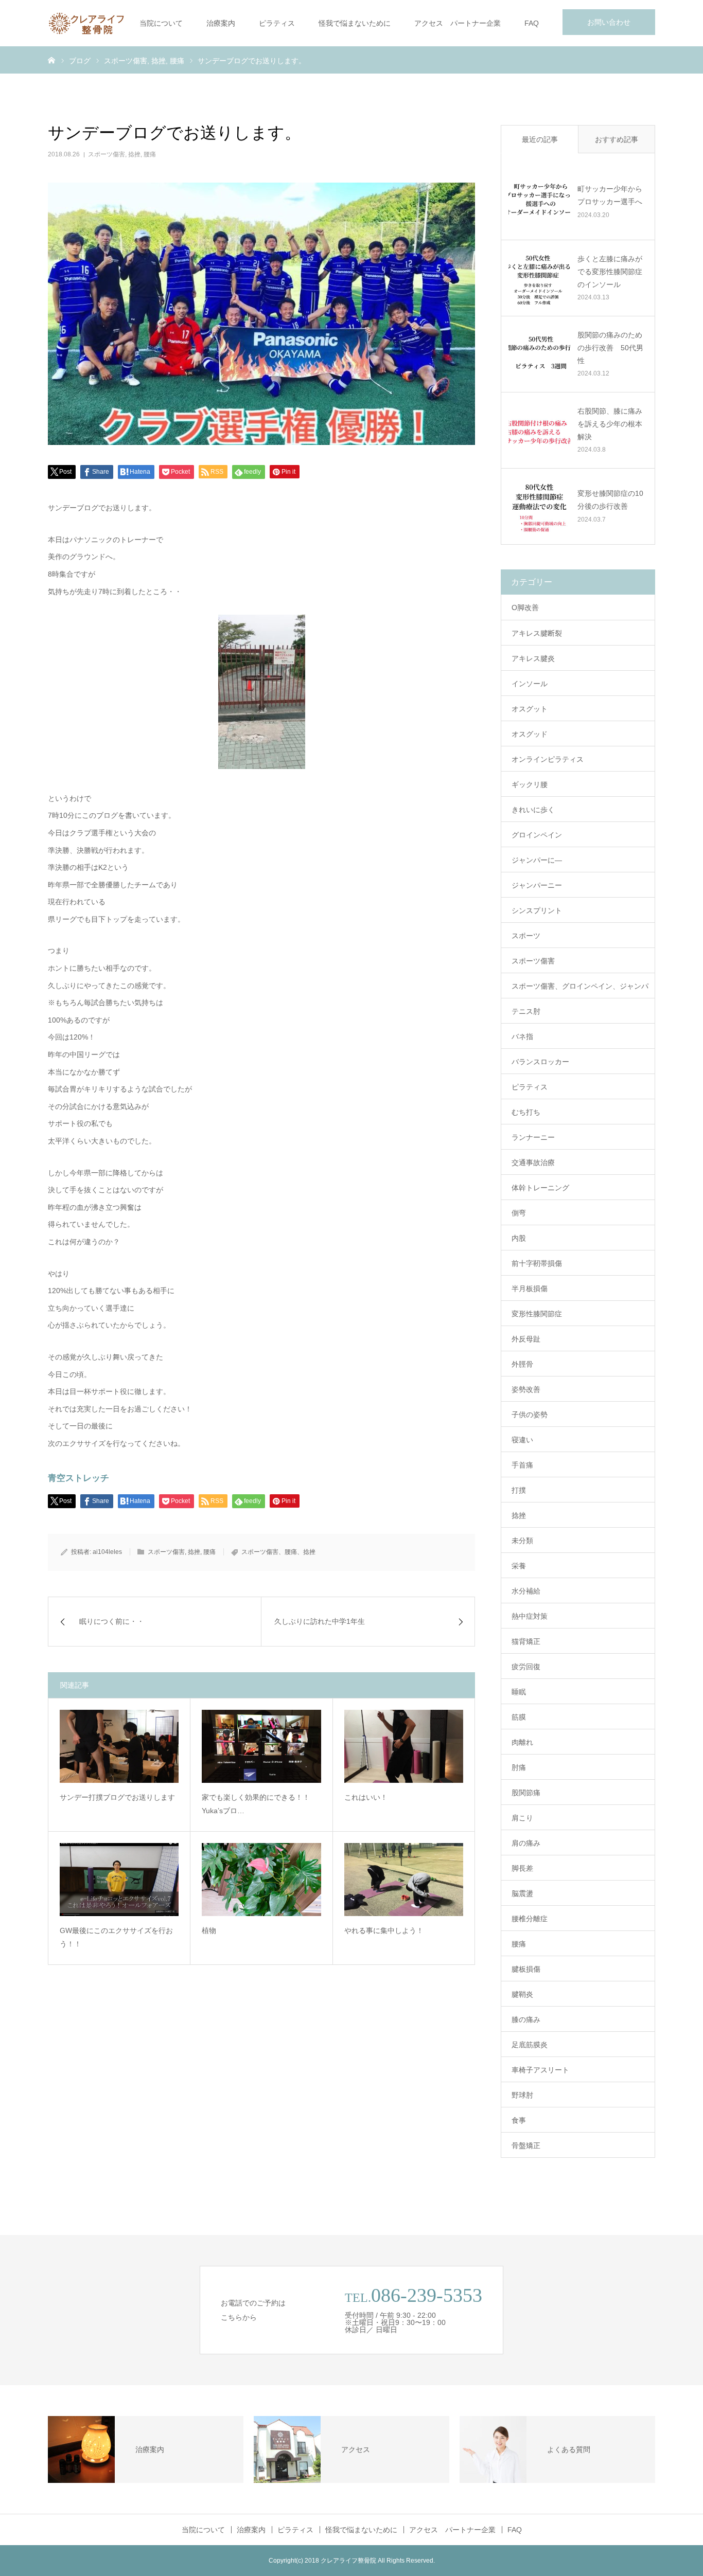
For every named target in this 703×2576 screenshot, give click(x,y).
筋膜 (519, 1717)
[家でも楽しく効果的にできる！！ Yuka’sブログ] (261, 1746)
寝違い (522, 1440)
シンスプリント (537, 910)
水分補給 (526, 1591)
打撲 (519, 1490)
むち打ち (526, 1112)
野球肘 (522, 2095)
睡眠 (519, 1692)
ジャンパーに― (537, 860)
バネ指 (522, 1036)
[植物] (261, 1880)
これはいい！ (366, 1797)
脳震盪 (522, 1893)
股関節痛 (526, 1793)
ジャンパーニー (537, 885)
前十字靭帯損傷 (537, 1263)
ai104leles (107, 1552)
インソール (530, 684)
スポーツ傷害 (107, 154)
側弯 (519, 1213)
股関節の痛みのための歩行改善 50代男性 (610, 348)
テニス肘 (526, 1011)
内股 (519, 1238)
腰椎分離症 (530, 1919)
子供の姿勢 (530, 1415)
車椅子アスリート (540, 2070)
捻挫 (134, 154)
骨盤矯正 (526, 2145)
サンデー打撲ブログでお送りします (117, 1797)
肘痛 (519, 1767)
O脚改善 (525, 607)
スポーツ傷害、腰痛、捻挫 (278, 1552)
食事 (519, 2120)
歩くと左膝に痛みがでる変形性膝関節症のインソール (610, 272)
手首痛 (522, 1465)
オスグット (530, 709)
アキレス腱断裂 (537, 633)
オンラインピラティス (548, 759)
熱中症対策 (530, 1616)
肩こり (522, 1818)
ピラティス (277, 23)
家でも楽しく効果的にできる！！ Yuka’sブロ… (259, 1804)
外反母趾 (526, 1339)
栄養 (519, 1566)
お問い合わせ (609, 22)
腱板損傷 (526, 1969)
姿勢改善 (526, 1389)
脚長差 (522, 1868)
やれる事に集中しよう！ (384, 1930)
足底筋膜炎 (530, 2045)
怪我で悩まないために (355, 23)
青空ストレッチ (78, 1478)
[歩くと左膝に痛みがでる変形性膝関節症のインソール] (539, 278)
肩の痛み (526, 1843)
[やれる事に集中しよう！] (404, 1880)
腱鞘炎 (522, 1994)
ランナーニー (533, 1137)
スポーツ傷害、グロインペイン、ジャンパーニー (580, 990)
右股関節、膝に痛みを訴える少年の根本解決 (610, 424)
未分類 (522, 1541)
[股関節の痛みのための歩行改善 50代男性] (539, 354)
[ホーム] (51, 60)
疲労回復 (526, 1667)
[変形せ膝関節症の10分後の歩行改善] (539, 506)
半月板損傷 (530, 1289)
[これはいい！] (404, 1746)
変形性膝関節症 (537, 1314)
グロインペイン (537, 835)
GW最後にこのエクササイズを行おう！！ (116, 1937)
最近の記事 (540, 139)
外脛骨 (522, 1364)
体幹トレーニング (540, 1188)
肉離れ (522, 1742)
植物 (209, 1930)
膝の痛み (526, 2019)
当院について (161, 23)
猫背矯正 (526, 1641)
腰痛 (150, 154)
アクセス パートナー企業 (458, 23)
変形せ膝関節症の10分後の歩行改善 (610, 500)
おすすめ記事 (617, 139)
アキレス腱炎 (533, 658)
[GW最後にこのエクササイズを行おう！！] (119, 1880)
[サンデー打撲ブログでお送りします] (119, 1746)
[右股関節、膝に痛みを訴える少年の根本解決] (539, 430)
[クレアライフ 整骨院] (86, 23)
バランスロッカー (540, 1062)
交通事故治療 (533, 1162)
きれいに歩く (533, 810)
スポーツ (526, 936)
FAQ (532, 23)
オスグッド (530, 734)
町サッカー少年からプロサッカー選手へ (610, 195)
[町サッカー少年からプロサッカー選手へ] (539, 202)
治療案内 (221, 23)
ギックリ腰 (530, 784)
